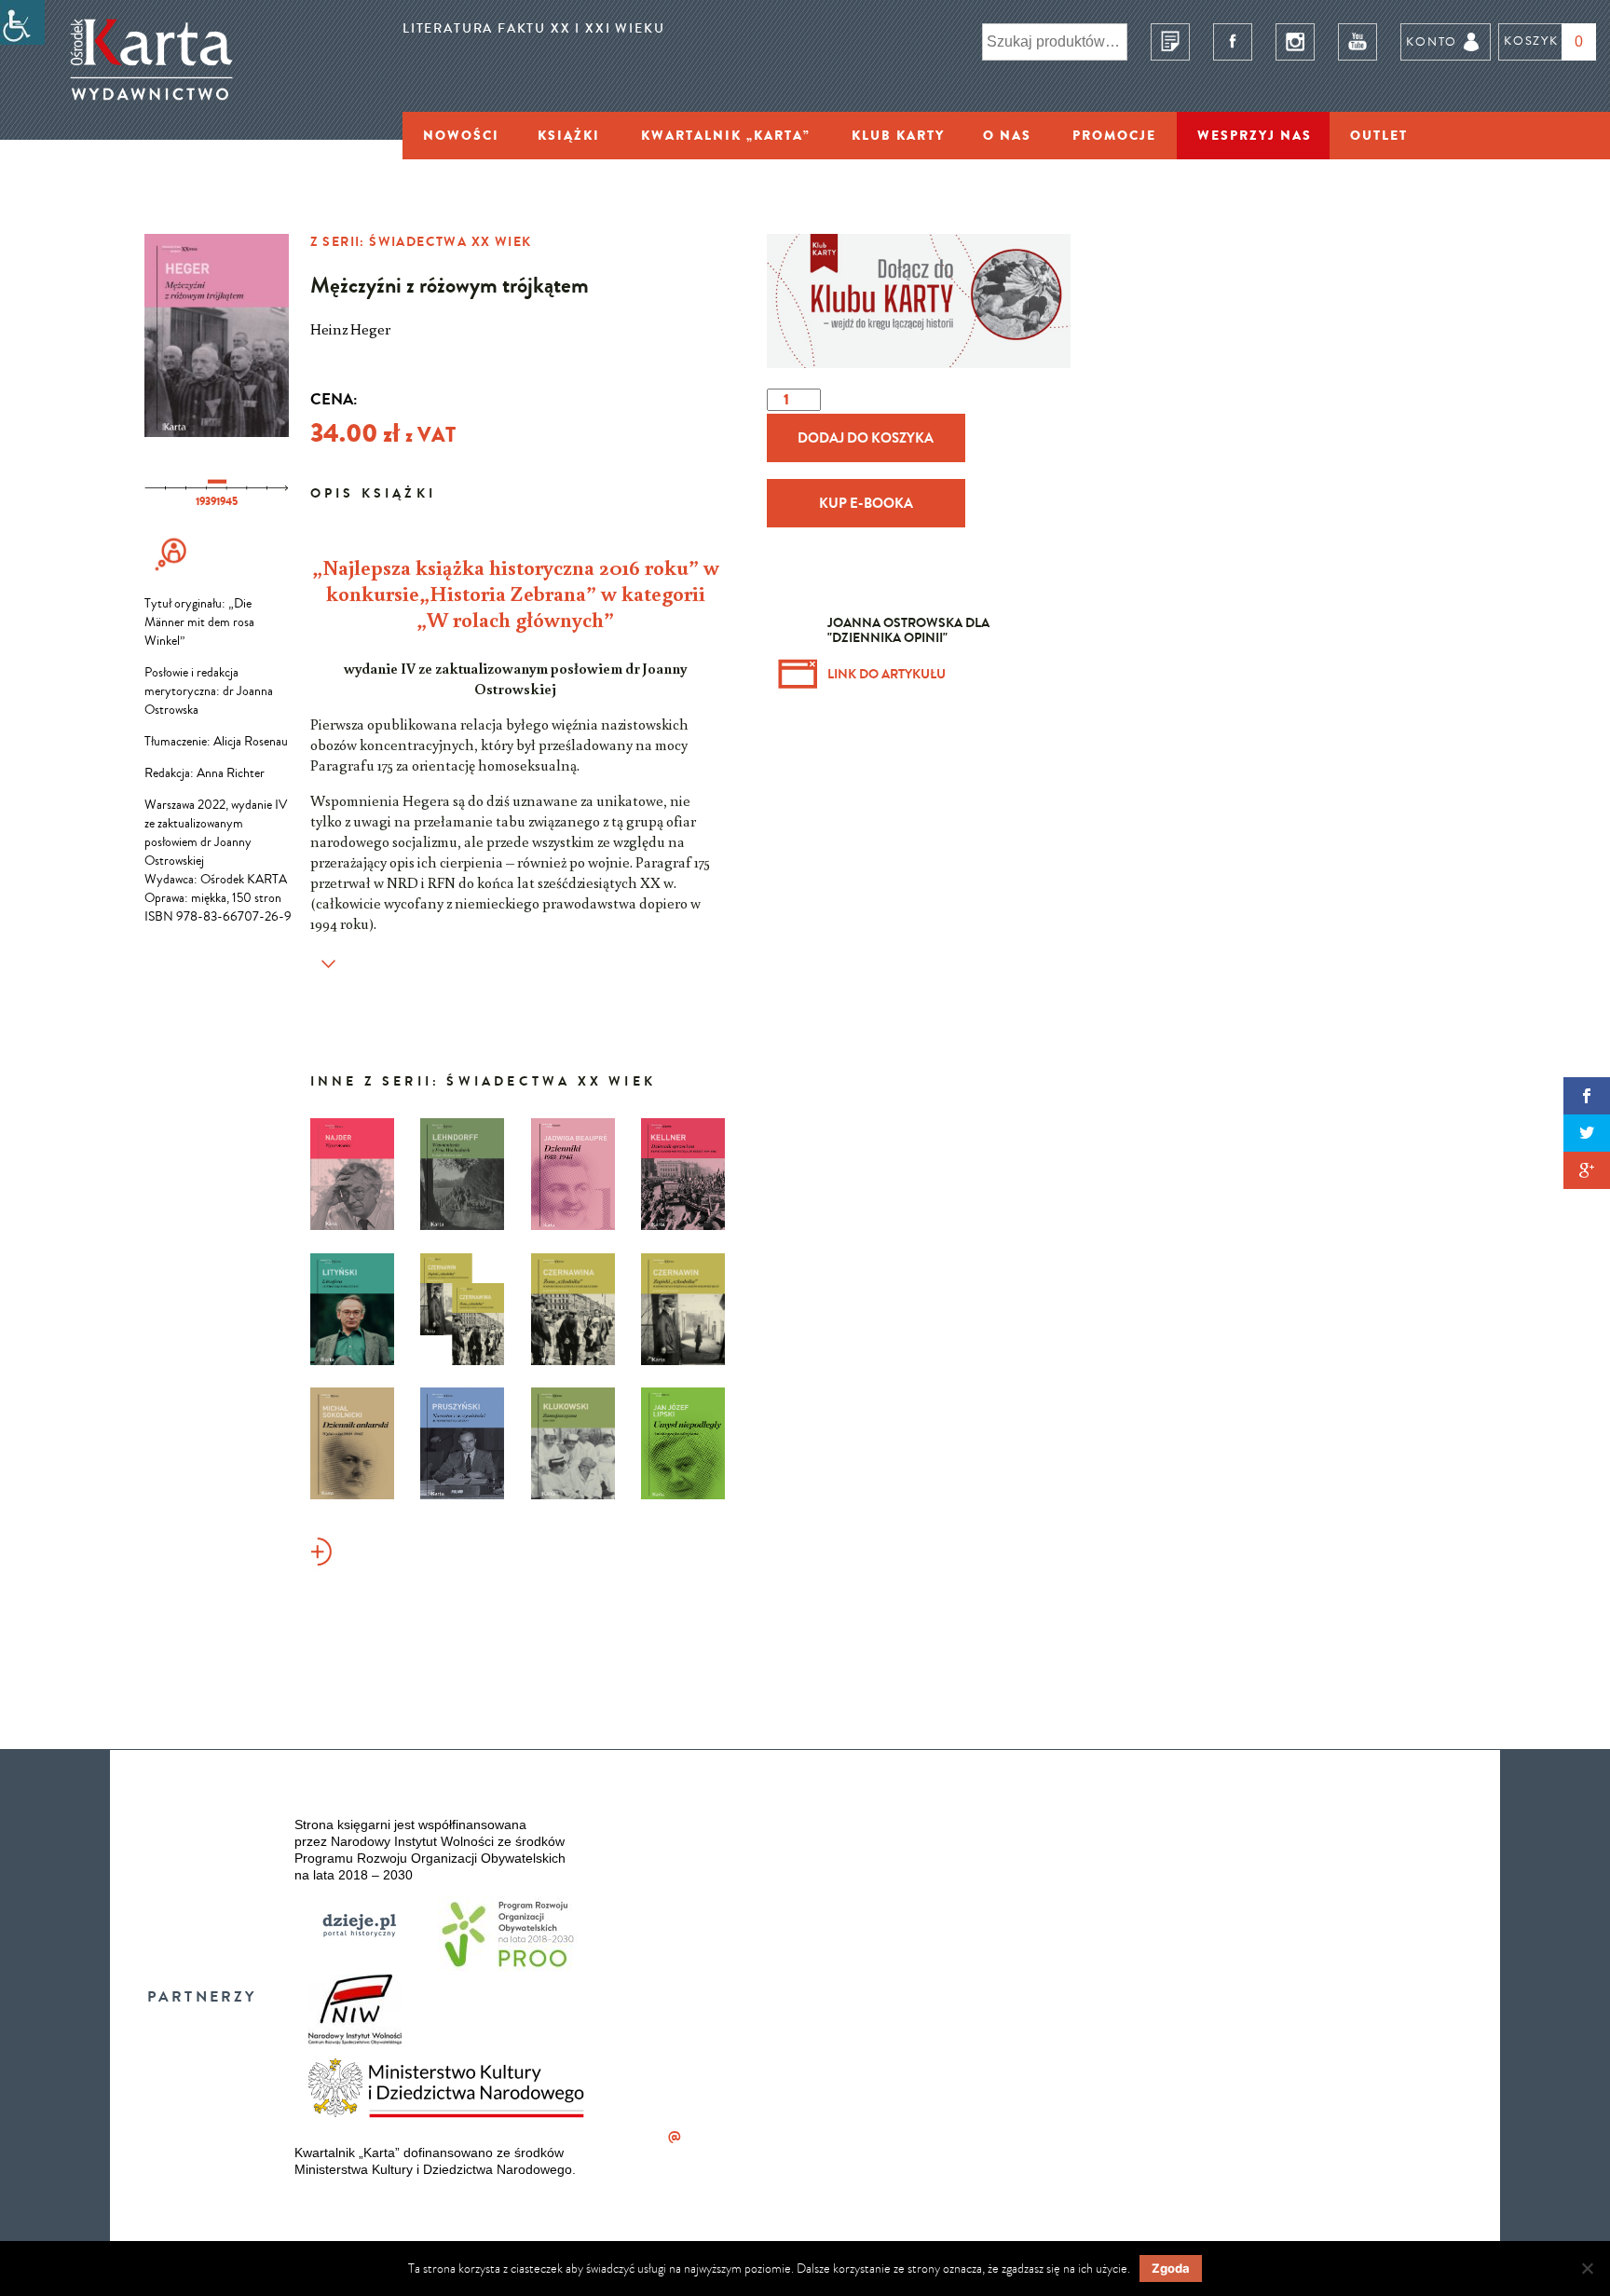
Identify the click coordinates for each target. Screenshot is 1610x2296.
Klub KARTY (898, 135)
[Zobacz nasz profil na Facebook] (1233, 42)
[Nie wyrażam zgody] (1587, 2268)
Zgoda (1171, 2268)
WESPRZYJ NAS (1255, 135)
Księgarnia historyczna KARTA (1150, 2004)
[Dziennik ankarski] (352, 1443)
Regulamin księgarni (990, 1808)
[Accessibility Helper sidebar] (22, 22)
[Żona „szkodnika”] (573, 1309)
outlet (1379, 135)
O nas (1007, 135)
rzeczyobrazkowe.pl (1007, 1960)
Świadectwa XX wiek (450, 241)
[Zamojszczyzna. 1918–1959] (573, 1443)
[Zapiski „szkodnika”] (683, 1309)
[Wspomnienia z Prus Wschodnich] (462, 1174)
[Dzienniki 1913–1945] (573, 1174)
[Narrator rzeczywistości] (462, 1443)
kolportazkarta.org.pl (682, 2136)
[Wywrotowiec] (352, 1174)
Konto (1431, 41)
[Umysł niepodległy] (683, 1443)
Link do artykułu (887, 674)
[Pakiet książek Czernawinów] (462, 1309)
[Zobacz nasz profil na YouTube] (1358, 42)
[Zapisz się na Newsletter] (1170, 42)
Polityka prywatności (999, 1872)
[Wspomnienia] (172, 572)
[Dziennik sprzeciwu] (683, 1174)
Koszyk (1531, 41)
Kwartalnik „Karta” (726, 135)
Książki (569, 135)
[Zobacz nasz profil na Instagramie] (1295, 42)
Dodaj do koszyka (866, 438)
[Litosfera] (352, 1309)
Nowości (461, 135)
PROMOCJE (1114, 135)
